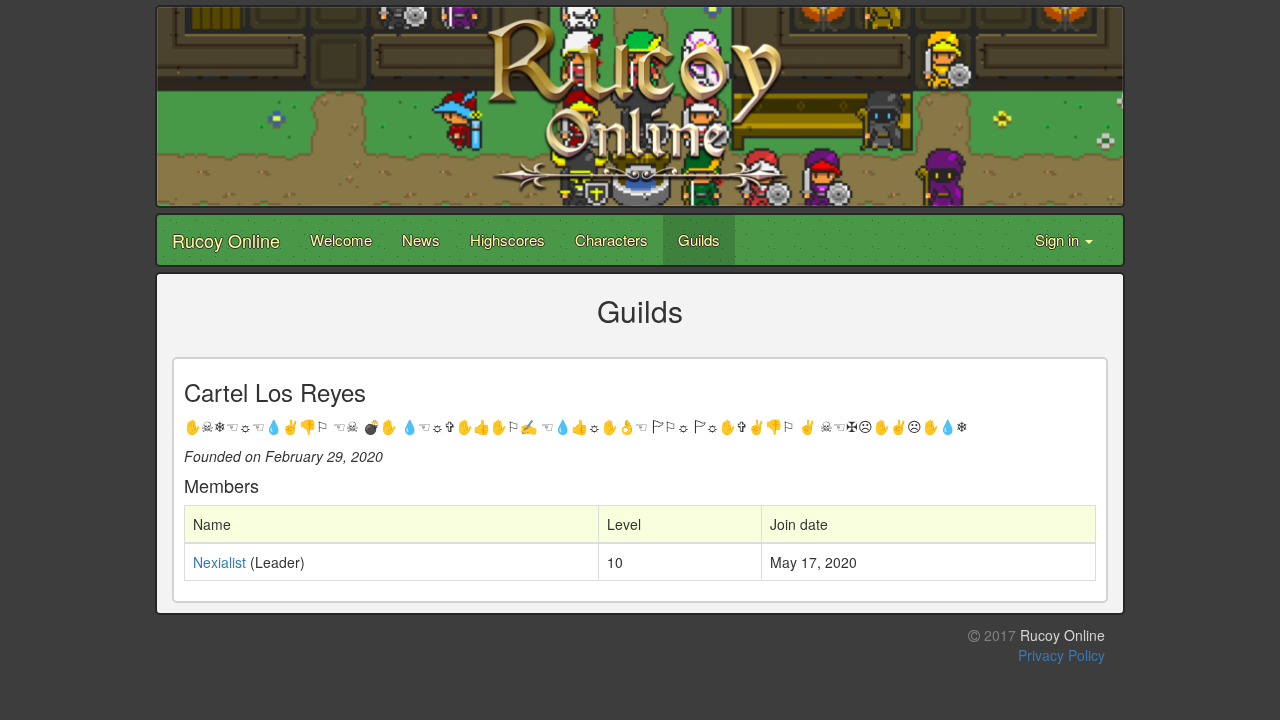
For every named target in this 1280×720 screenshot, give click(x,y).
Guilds (699, 239)
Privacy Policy (1061, 655)
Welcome (341, 239)
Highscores (507, 239)
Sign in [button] (1059, 239)
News (421, 239)
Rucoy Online (226, 240)
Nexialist (219, 562)
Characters (611, 239)
